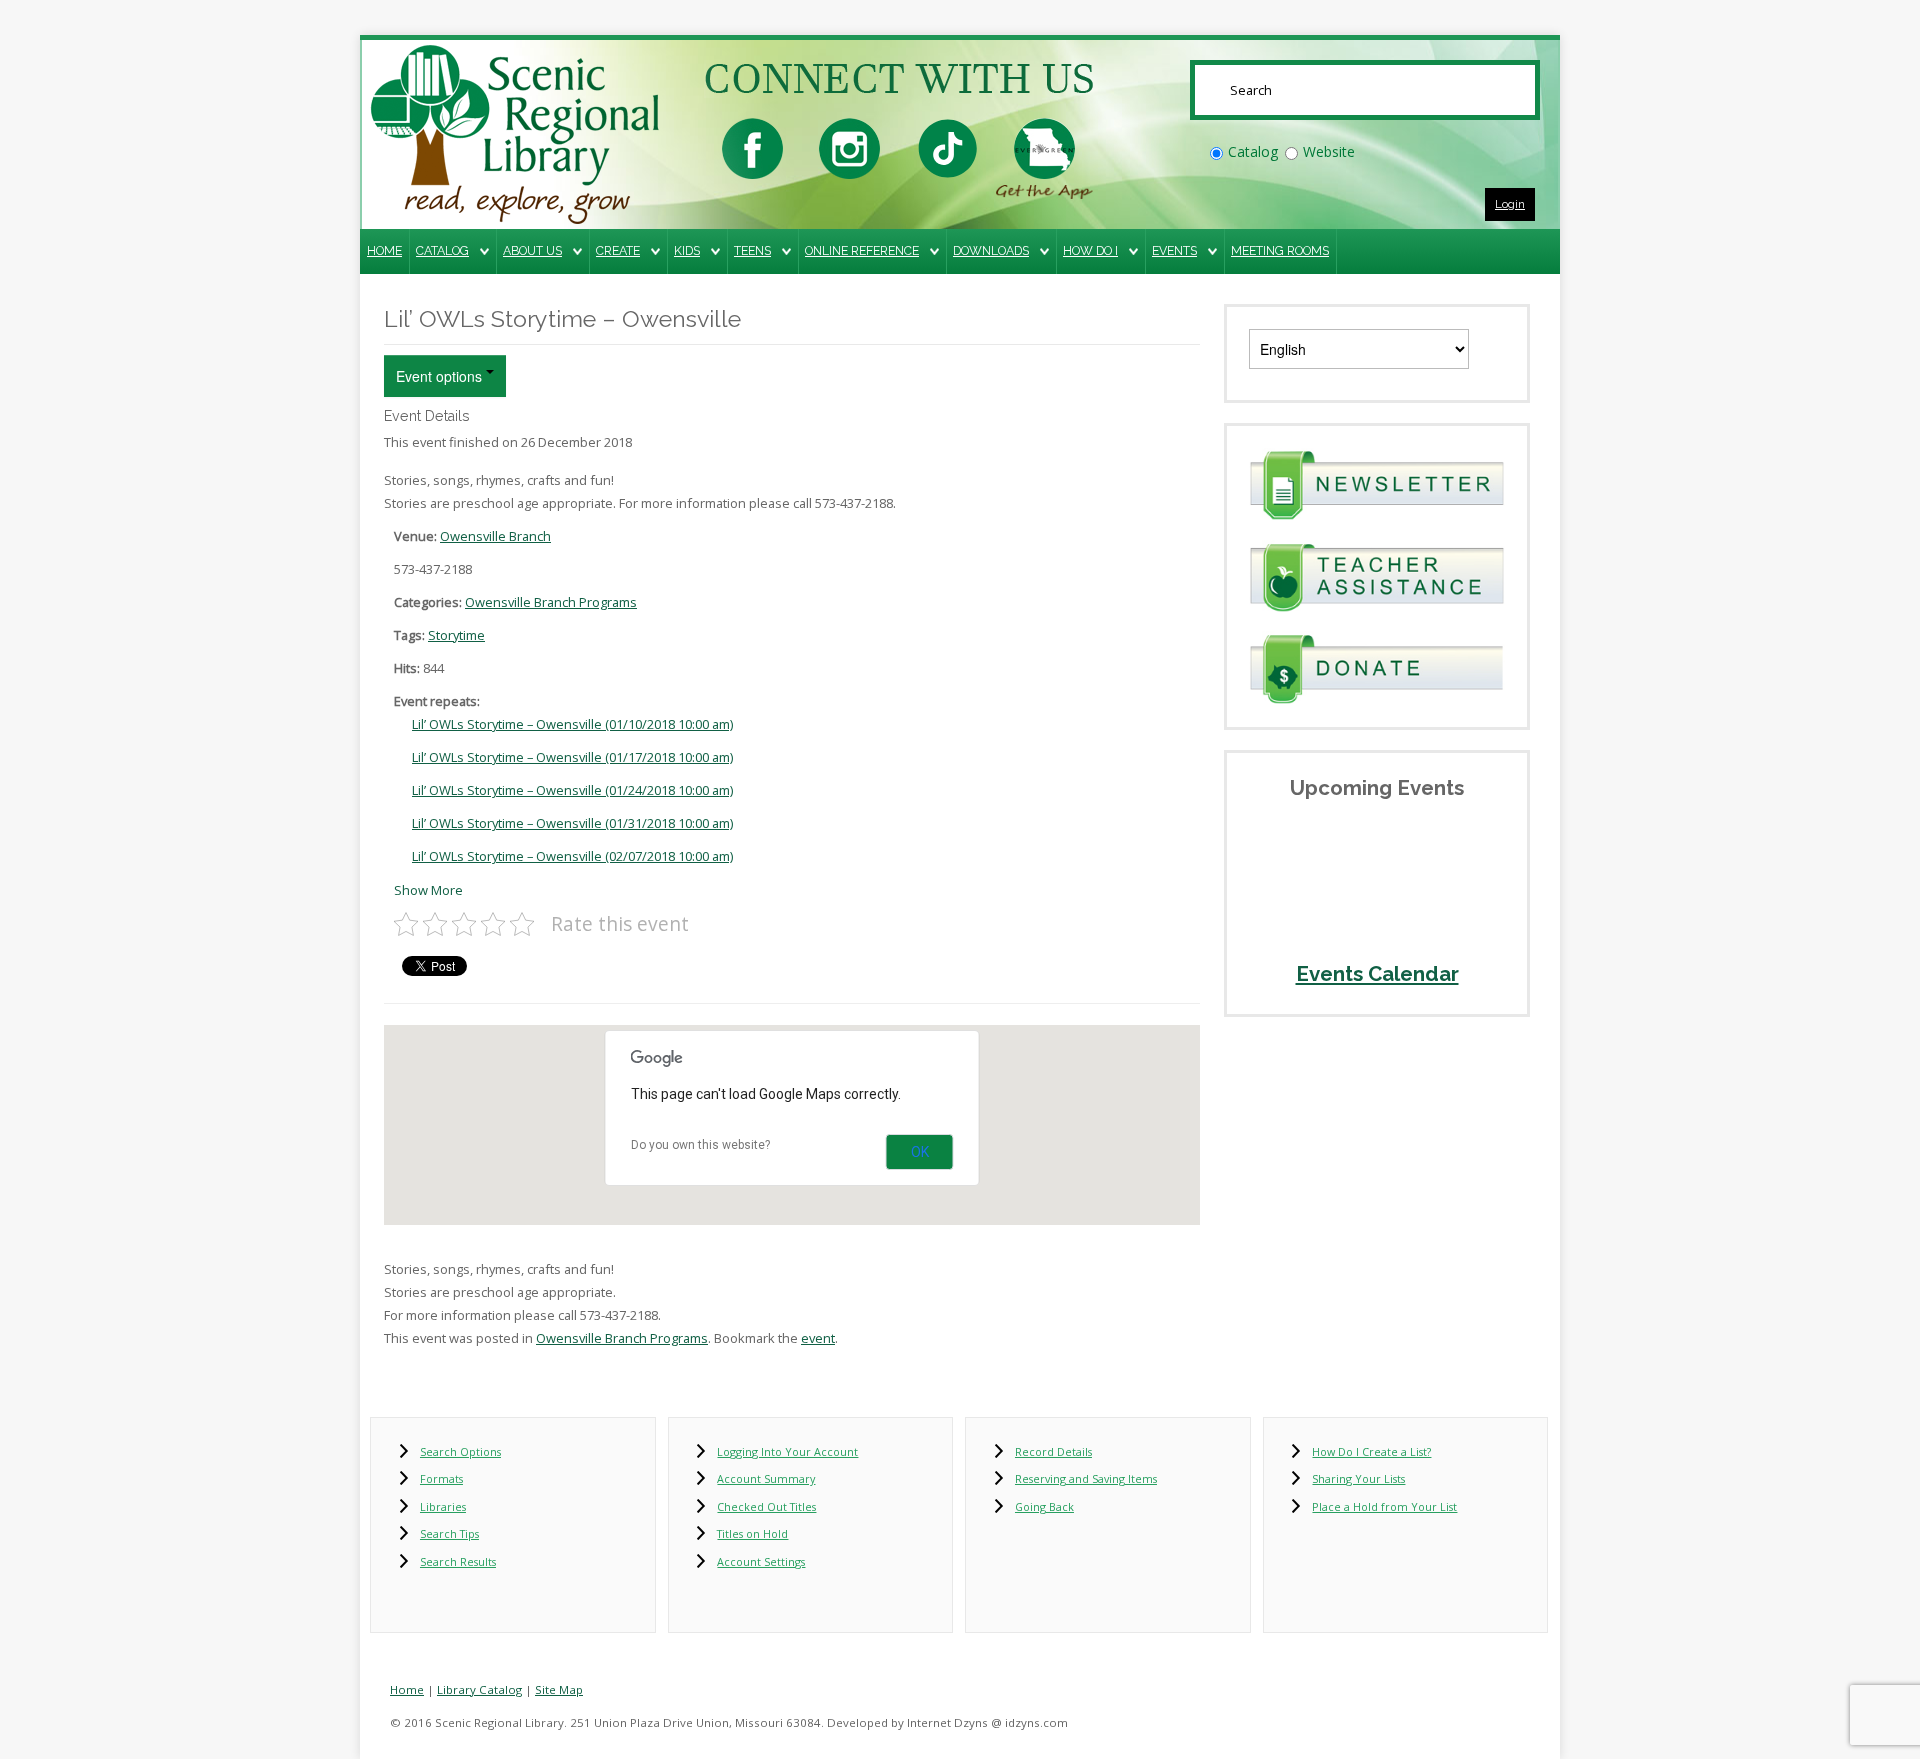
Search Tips (449, 1533)
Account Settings (761, 1561)
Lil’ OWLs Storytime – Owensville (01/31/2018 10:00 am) (572, 823)
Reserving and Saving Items (1086, 1478)
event (818, 1338)
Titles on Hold (752, 1533)
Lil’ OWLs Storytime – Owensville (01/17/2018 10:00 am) (572, 757)
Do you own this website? (700, 1145)
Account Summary (766, 1478)
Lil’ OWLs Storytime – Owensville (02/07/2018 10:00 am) (572, 856)
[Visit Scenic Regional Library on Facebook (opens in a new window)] (752, 146)
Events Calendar (1377, 974)
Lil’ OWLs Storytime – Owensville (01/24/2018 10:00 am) (572, 790)
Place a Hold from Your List (1384, 1506)
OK (920, 1152)
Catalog (1253, 151)
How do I (1090, 250)
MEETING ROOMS (1280, 250)
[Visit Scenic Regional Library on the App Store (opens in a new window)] (1044, 146)
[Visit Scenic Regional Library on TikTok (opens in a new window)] (947, 146)
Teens (752, 250)
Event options (441, 376)
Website (1329, 151)
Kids (687, 250)
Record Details (1053, 1451)
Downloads (991, 250)
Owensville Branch (495, 536)
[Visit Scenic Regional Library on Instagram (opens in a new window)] (849, 146)
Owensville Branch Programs (551, 602)
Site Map (559, 1689)
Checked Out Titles (766, 1506)
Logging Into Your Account (787, 1451)
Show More (428, 890)
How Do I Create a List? (1371, 1451)
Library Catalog (479, 1689)
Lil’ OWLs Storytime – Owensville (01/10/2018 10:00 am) (572, 724)
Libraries (443, 1506)
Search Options (460, 1451)
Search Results (458, 1561)
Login (1510, 204)
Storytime (456, 635)
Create (618, 250)
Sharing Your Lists (1358, 1478)
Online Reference (862, 250)
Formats (441, 1478)
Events (1174, 250)
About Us (532, 250)
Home (384, 250)
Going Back (1044, 1506)
